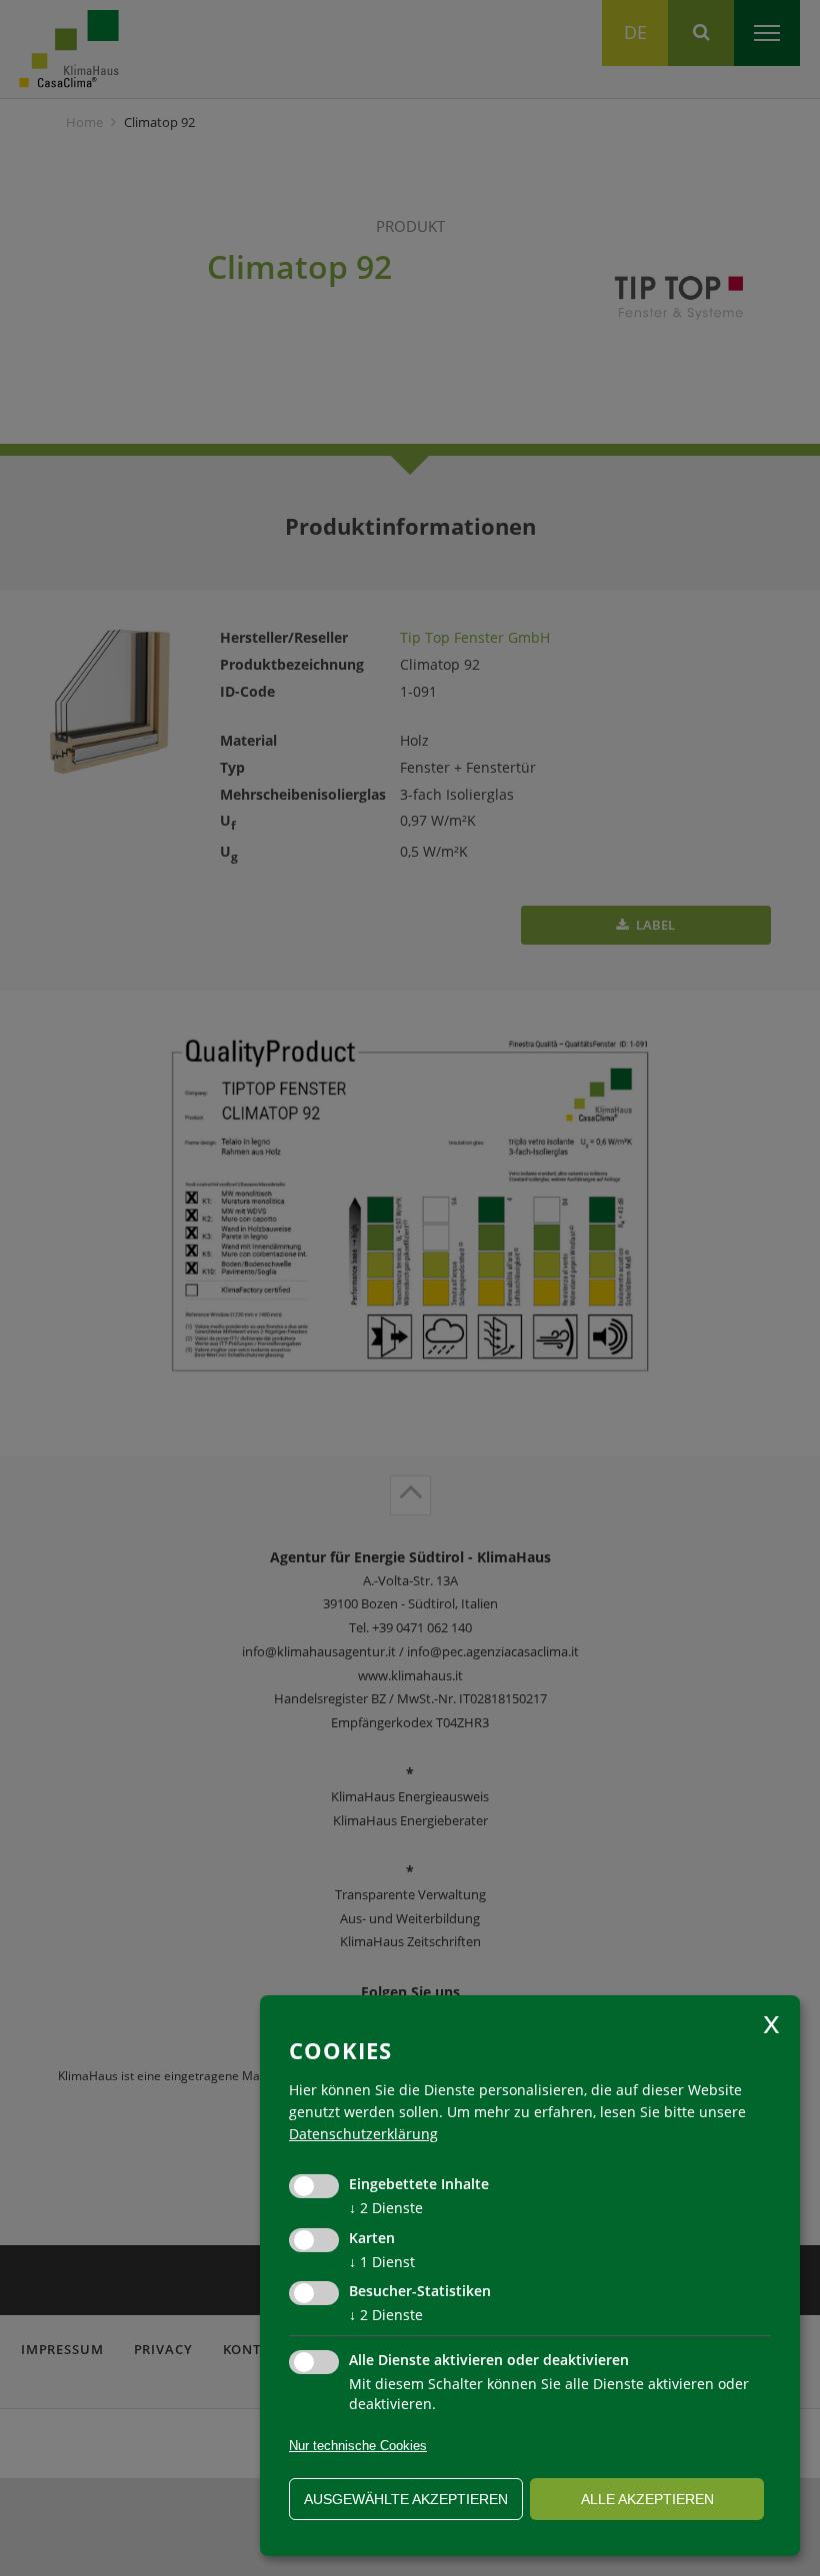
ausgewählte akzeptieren (406, 2499)
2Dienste (386, 2208)
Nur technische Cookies (358, 2446)
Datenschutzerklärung (363, 2134)
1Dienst (382, 2262)
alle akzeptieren (647, 2499)
